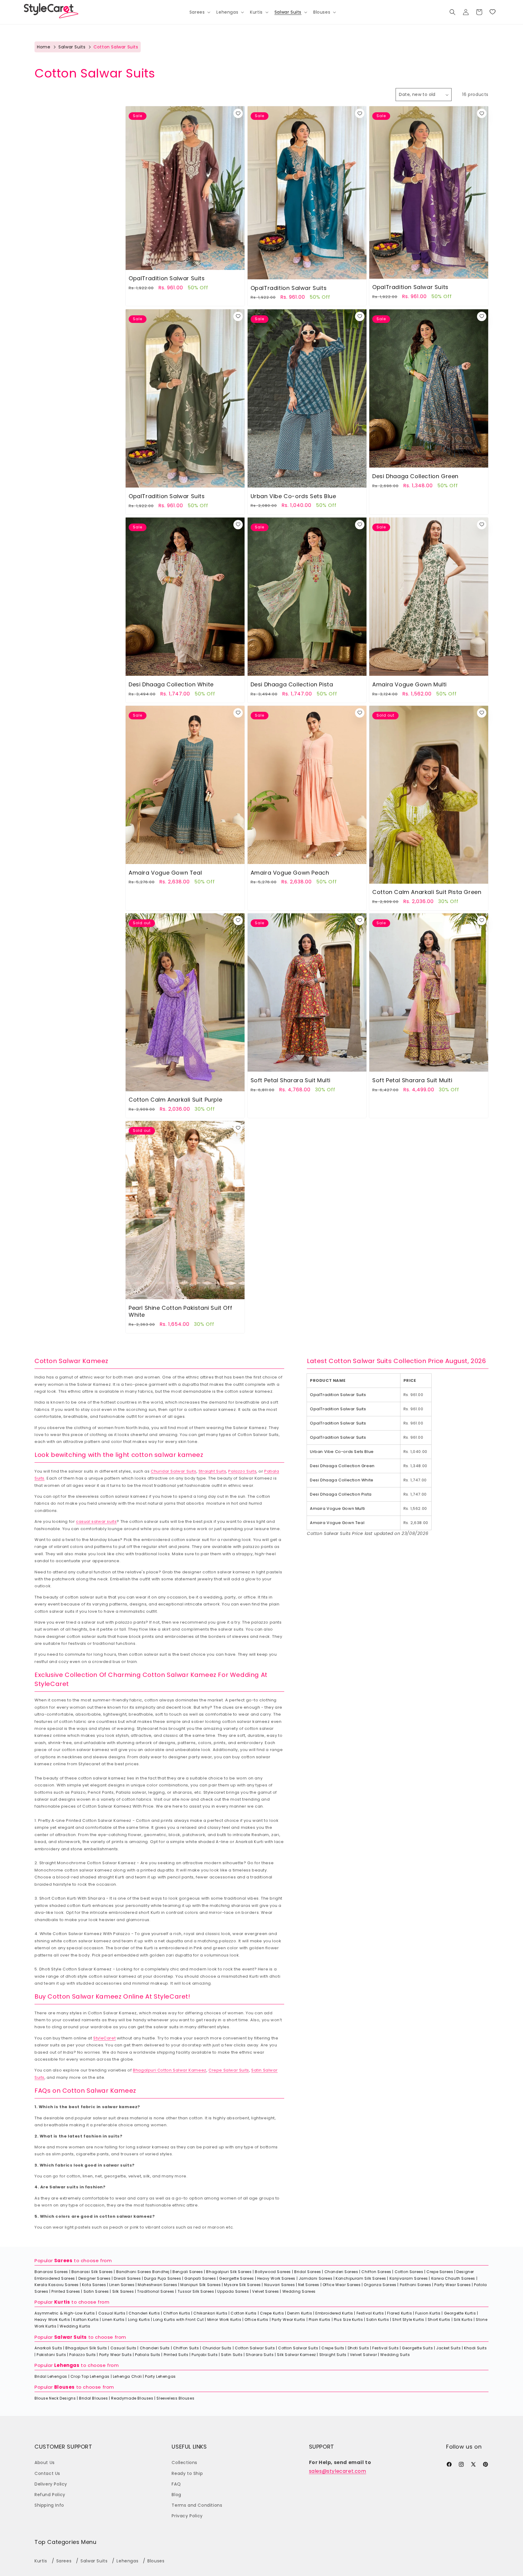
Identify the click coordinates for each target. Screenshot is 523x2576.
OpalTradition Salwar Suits (167, 279)
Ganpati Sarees (200, 2278)
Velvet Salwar (363, 2355)
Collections (184, 2463)
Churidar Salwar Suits (174, 1471)
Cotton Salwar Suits (255, 2348)
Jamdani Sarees (316, 2278)
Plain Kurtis (320, 2320)
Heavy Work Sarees (276, 2278)
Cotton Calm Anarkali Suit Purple (175, 1100)
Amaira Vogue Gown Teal (165, 873)
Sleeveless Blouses (175, 2398)
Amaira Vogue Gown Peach (290, 873)
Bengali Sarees (188, 2272)
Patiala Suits (148, 2355)
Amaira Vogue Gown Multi (410, 684)
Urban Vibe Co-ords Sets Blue (293, 496)
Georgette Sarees (237, 2278)
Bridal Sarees (308, 2272)
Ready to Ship (187, 2473)
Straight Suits (212, 1471)
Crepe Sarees (440, 2272)
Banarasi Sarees (51, 2272)
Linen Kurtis (113, 2320)
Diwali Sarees (127, 2278)
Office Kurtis (257, 2320)
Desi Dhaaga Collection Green (415, 476)
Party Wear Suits (116, 2355)
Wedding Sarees (299, 2291)
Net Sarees (309, 2285)
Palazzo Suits (242, 1471)
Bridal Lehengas (51, 2376)
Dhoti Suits (359, 2348)
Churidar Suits (217, 2348)
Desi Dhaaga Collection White (171, 684)
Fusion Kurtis (428, 2313)
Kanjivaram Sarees (409, 2278)
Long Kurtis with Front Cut (179, 2320)
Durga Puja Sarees (163, 2278)
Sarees (63, 2261)
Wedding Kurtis (75, 2326)
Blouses (64, 2387)
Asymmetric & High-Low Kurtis (65, 2313)
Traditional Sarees (156, 2291)
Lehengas (67, 2365)
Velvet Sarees (266, 2291)
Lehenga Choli (127, 2376)
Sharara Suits (260, 2355)
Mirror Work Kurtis (224, 2320)
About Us (45, 2463)
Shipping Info (49, 2505)
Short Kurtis (439, 2320)
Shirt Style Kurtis (408, 2320)
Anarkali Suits (48, 2348)
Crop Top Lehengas (90, 2376)
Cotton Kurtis (244, 2313)
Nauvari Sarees (280, 2285)
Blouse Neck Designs (55, 2398)
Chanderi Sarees (341, 2272)
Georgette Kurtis (460, 2313)
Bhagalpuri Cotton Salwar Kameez (170, 2070)
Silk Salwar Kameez (296, 2355)
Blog (176, 2495)
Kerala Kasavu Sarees (57, 2285)
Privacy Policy (187, 2516)
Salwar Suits (72, 47)
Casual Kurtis (112, 2313)
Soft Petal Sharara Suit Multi (291, 1080)
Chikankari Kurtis (210, 2313)
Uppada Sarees (233, 2291)
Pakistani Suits (51, 2355)
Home (44, 47)
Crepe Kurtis (272, 2313)
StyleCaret (104, 2038)
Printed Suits (176, 2355)
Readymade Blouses (132, 2398)
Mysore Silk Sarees (242, 2285)
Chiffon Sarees (376, 2272)
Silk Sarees (123, 2291)
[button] (199, 12)
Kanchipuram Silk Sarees (361, 2278)
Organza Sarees (380, 2285)
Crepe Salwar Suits (229, 2070)
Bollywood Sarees (273, 2272)
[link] (492, 12)
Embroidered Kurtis (334, 2313)
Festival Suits (385, 2348)
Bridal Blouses (93, 2398)
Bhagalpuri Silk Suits (86, 2348)
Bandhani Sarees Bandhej (143, 2272)
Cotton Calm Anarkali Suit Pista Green (427, 892)
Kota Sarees (94, 2285)
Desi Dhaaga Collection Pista (292, 684)
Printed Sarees (66, 2291)
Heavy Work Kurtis (52, 2320)
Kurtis (62, 2302)
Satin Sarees (96, 2291)
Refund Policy (50, 2495)
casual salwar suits (96, 1521)
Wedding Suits (395, 2355)
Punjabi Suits (205, 2355)
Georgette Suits (417, 2348)
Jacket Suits (448, 2348)
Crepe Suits (333, 2348)
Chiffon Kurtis (177, 2313)
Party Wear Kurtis (289, 2320)
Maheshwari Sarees (157, 2285)
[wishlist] (238, 114)
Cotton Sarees (409, 2272)
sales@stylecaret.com (338, 2471)
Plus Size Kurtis (349, 2320)
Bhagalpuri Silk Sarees (229, 2272)
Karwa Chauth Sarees (453, 2278)
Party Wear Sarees (452, 2285)
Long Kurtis (139, 2320)
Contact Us (47, 2473)
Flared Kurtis (400, 2313)
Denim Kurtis (300, 2313)
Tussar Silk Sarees (196, 2291)
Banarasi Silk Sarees (92, 2272)
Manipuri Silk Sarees (201, 2285)
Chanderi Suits (155, 2348)
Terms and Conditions (197, 2505)
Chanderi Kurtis (144, 2313)
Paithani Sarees (416, 2285)
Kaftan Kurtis (86, 2320)
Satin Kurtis (378, 2320)
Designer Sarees (95, 2278)
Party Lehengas (160, 2376)
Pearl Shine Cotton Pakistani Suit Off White (180, 1311)
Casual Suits (123, 2348)
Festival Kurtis (370, 2313)
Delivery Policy (51, 2484)
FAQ (176, 2484)
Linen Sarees (122, 2285)
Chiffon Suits (186, 2348)
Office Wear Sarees (342, 2285)
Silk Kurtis (463, 2320)
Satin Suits (232, 2355)
